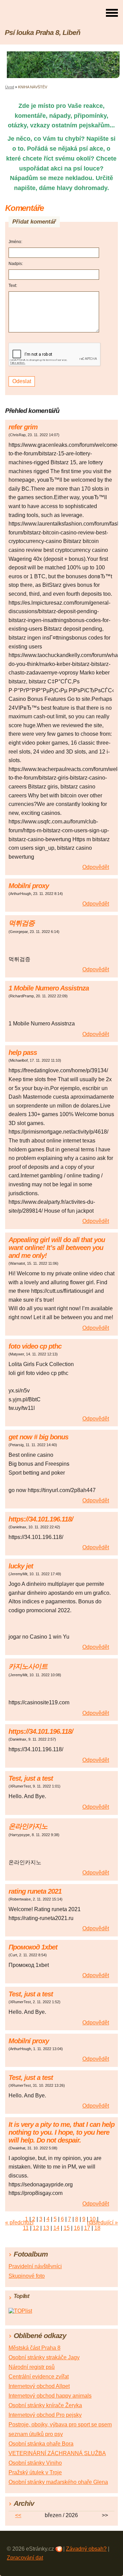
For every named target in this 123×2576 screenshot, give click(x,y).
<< (18, 2515)
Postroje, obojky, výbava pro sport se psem (60, 2425)
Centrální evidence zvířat (39, 2377)
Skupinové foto (27, 2276)
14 (56, 2228)
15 (67, 2228)
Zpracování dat (25, 2558)
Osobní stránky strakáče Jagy (44, 2357)
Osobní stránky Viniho (35, 2463)
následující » (102, 2223)
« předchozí (19, 2223)
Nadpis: (16, 264)
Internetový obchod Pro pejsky (45, 2415)
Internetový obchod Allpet (39, 2386)
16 (77, 2228)
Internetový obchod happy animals (50, 2396)
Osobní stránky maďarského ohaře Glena (58, 2482)
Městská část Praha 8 (35, 2348)
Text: (13, 286)
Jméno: (15, 242)
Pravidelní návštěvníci (35, 2266)
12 (36, 2228)
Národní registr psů (32, 2367)
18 (97, 2228)
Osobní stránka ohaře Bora (41, 2444)
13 (46, 2228)
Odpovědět (96, 867)
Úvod (10, 87)
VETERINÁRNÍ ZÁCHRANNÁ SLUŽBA (57, 2453)
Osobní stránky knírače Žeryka (45, 2405)
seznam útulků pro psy (36, 2434)
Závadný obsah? (86, 2549)
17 (87, 2228)
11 (26, 2228)
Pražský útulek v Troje (35, 2472)
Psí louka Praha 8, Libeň (43, 32)
